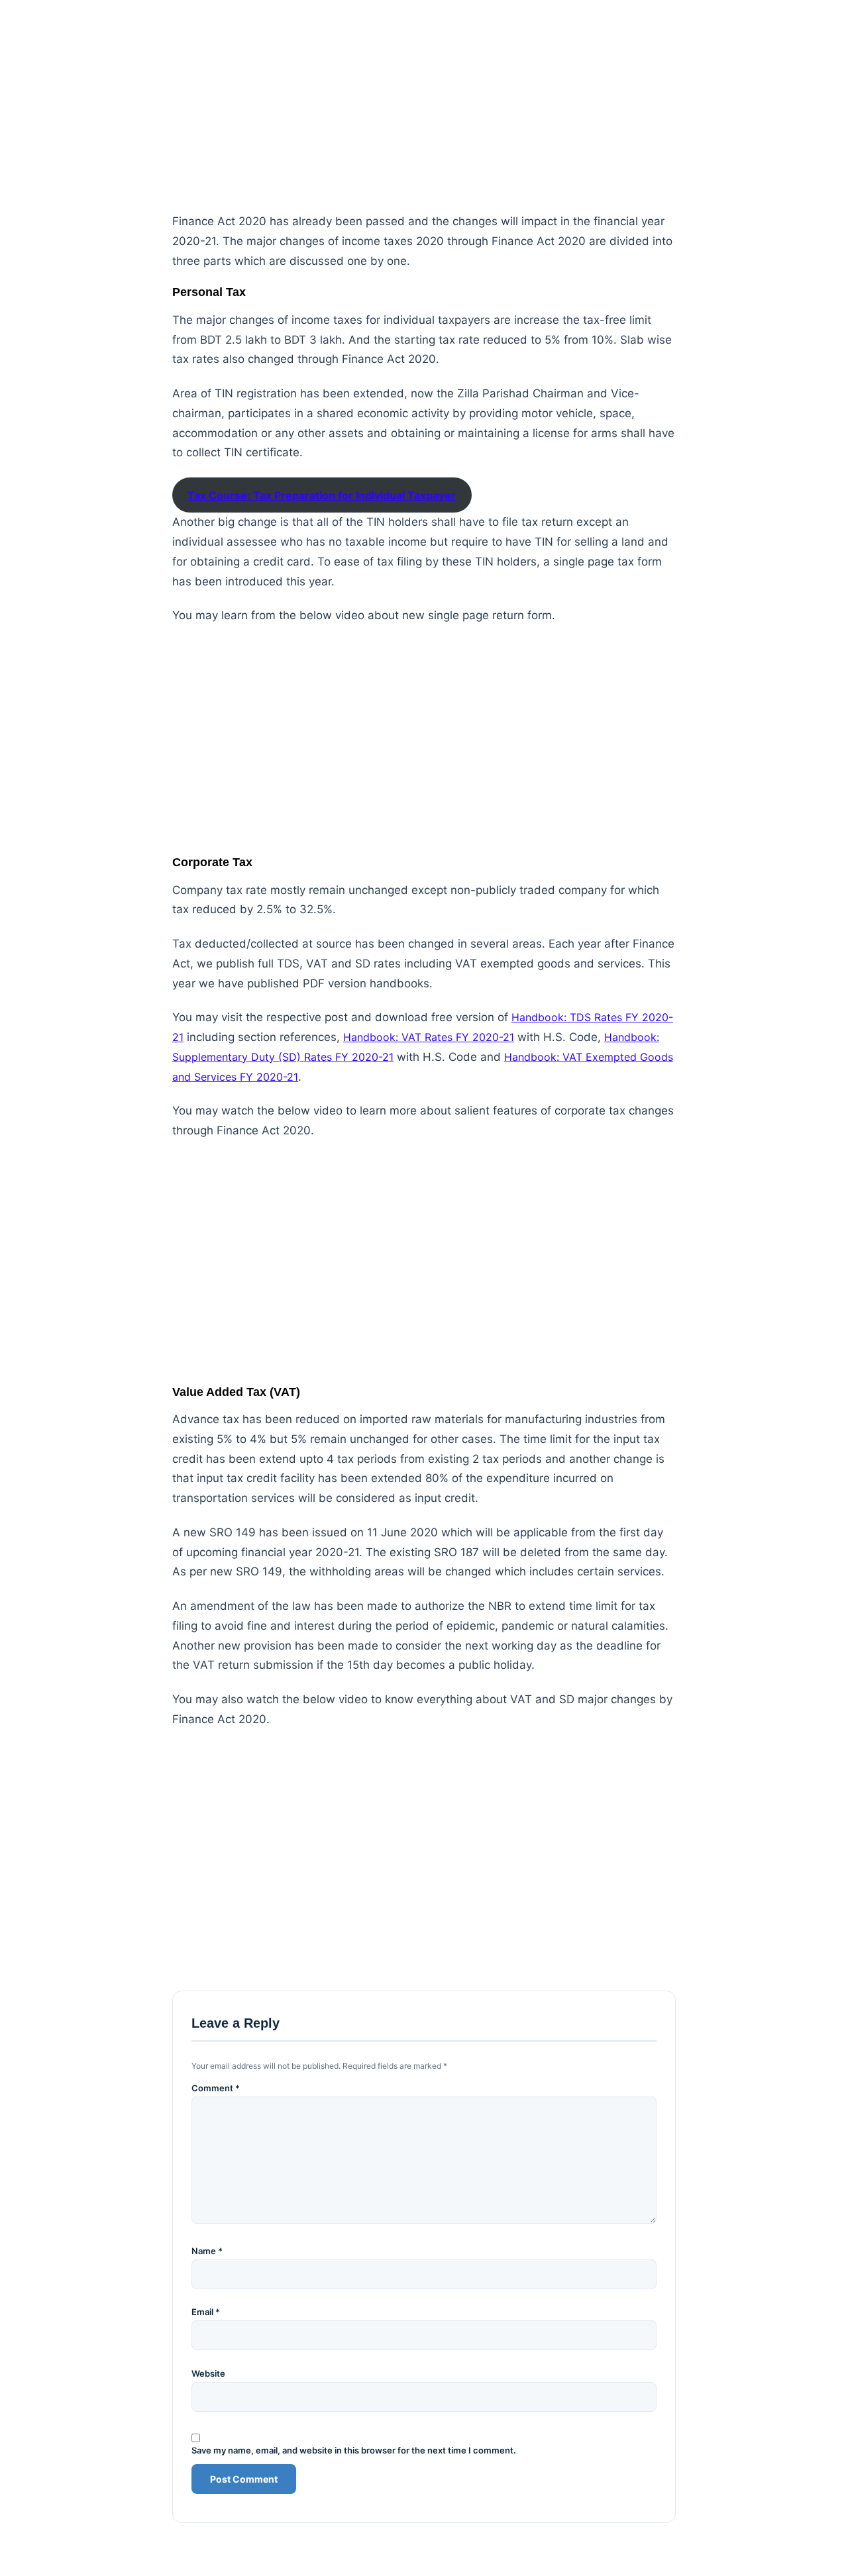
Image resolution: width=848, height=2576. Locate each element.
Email (206, 2312)
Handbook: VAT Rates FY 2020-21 (429, 1037)
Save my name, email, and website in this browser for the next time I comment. (354, 2451)
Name (207, 2251)
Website (208, 2374)
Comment (216, 2088)
